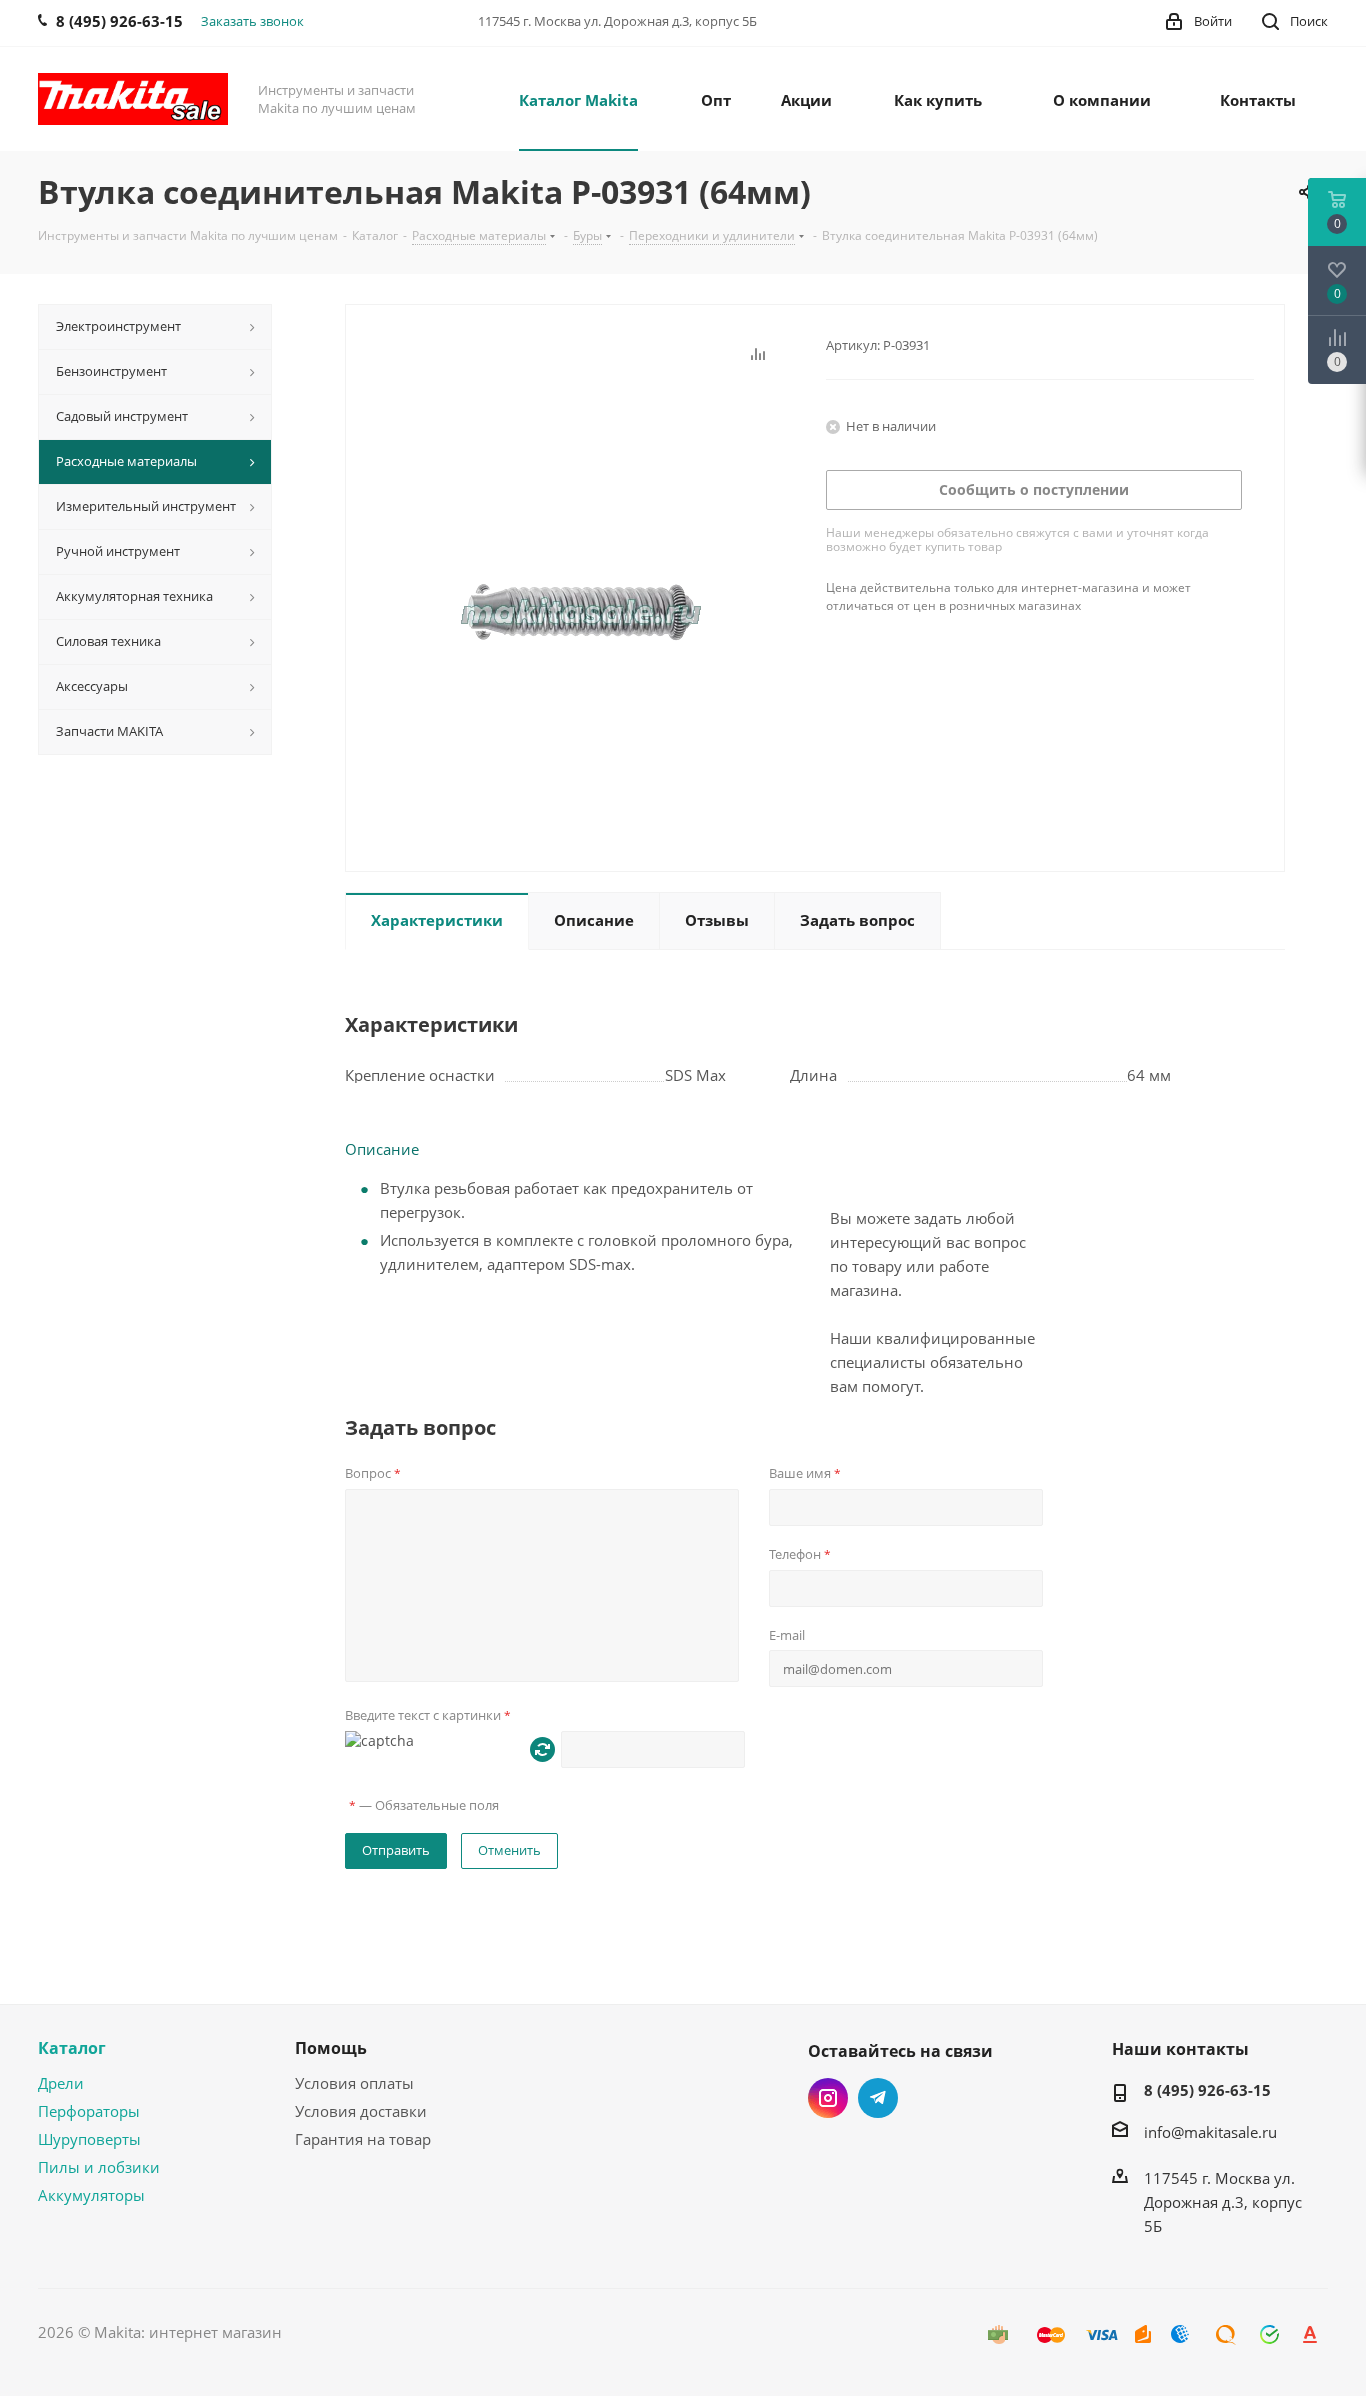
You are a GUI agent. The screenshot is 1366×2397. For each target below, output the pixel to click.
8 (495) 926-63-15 (1207, 2090)
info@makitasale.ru (1210, 2132)
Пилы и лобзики (99, 2167)
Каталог (72, 2048)
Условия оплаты (354, 2083)
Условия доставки (361, 2111)
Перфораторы (89, 2111)
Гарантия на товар (363, 2139)
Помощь (331, 2048)
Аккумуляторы (91, 2195)
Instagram (828, 2098)
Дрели (61, 2083)
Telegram (878, 2098)
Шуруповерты (89, 2139)
